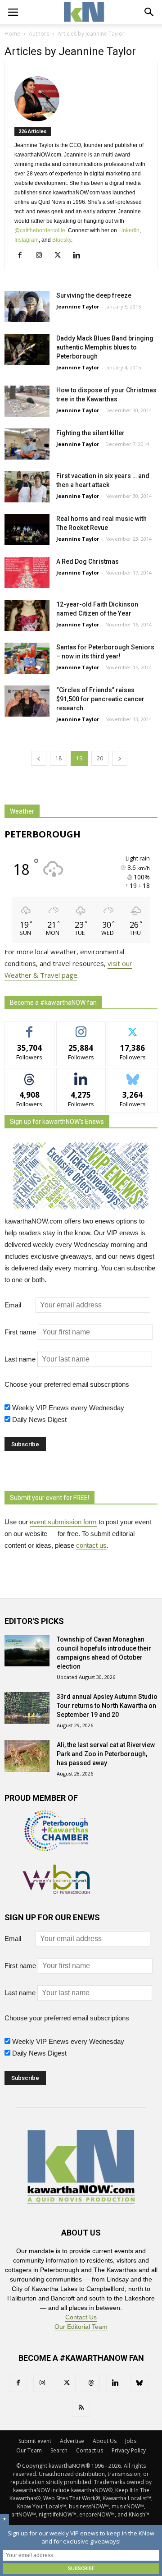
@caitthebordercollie (40, 230)
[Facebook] (23, 256)
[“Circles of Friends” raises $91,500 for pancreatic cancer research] (27, 701)
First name (20, 1332)
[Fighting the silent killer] (27, 444)
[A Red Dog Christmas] (27, 573)
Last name (20, 1359)
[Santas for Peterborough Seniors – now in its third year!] (27, 658)
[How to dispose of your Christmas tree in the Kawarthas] (27, 401)
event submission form (63, 1522)
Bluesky (62, 240)
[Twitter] (61, 256)
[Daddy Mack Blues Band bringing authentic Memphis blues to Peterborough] (27, 349)
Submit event (35, 2441)
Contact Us (81, 2317)
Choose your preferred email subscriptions (67, 1384)
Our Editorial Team (81, 2327)
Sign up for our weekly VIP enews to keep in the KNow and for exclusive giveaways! (81, 2537)
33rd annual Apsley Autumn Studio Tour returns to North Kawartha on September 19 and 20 (107, 1706)
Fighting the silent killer (90, 433)
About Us (105, 2441)
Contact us (90, 2450)
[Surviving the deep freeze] (27, 306)
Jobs (131, 2441)
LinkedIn (129, 230)
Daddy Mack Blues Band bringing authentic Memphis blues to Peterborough (105, 347)
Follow (81, 1028)
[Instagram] (42, 256)
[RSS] (81, 2408)
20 (100, 758)
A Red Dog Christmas (88, 561)
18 (58, 758)
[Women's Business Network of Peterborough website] (56, 1892)
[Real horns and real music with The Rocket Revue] (27, 530)
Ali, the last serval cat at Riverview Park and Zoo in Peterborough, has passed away (106, 1754)
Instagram (27, 240)
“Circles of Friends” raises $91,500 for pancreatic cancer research (100, 699)
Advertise (72, 2441)
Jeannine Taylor (78, 306)
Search (59, 2450)
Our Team (29, 2450)
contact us (91, 1545)
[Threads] (91, 2383)
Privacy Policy (129, 2450)
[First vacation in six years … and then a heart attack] (27, 487)
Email (19, 1305)
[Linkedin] (80, 256)
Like (29, 1028)
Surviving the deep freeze (94, 295)
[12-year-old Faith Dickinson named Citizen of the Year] (27, 615)
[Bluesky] (139, 2383)
